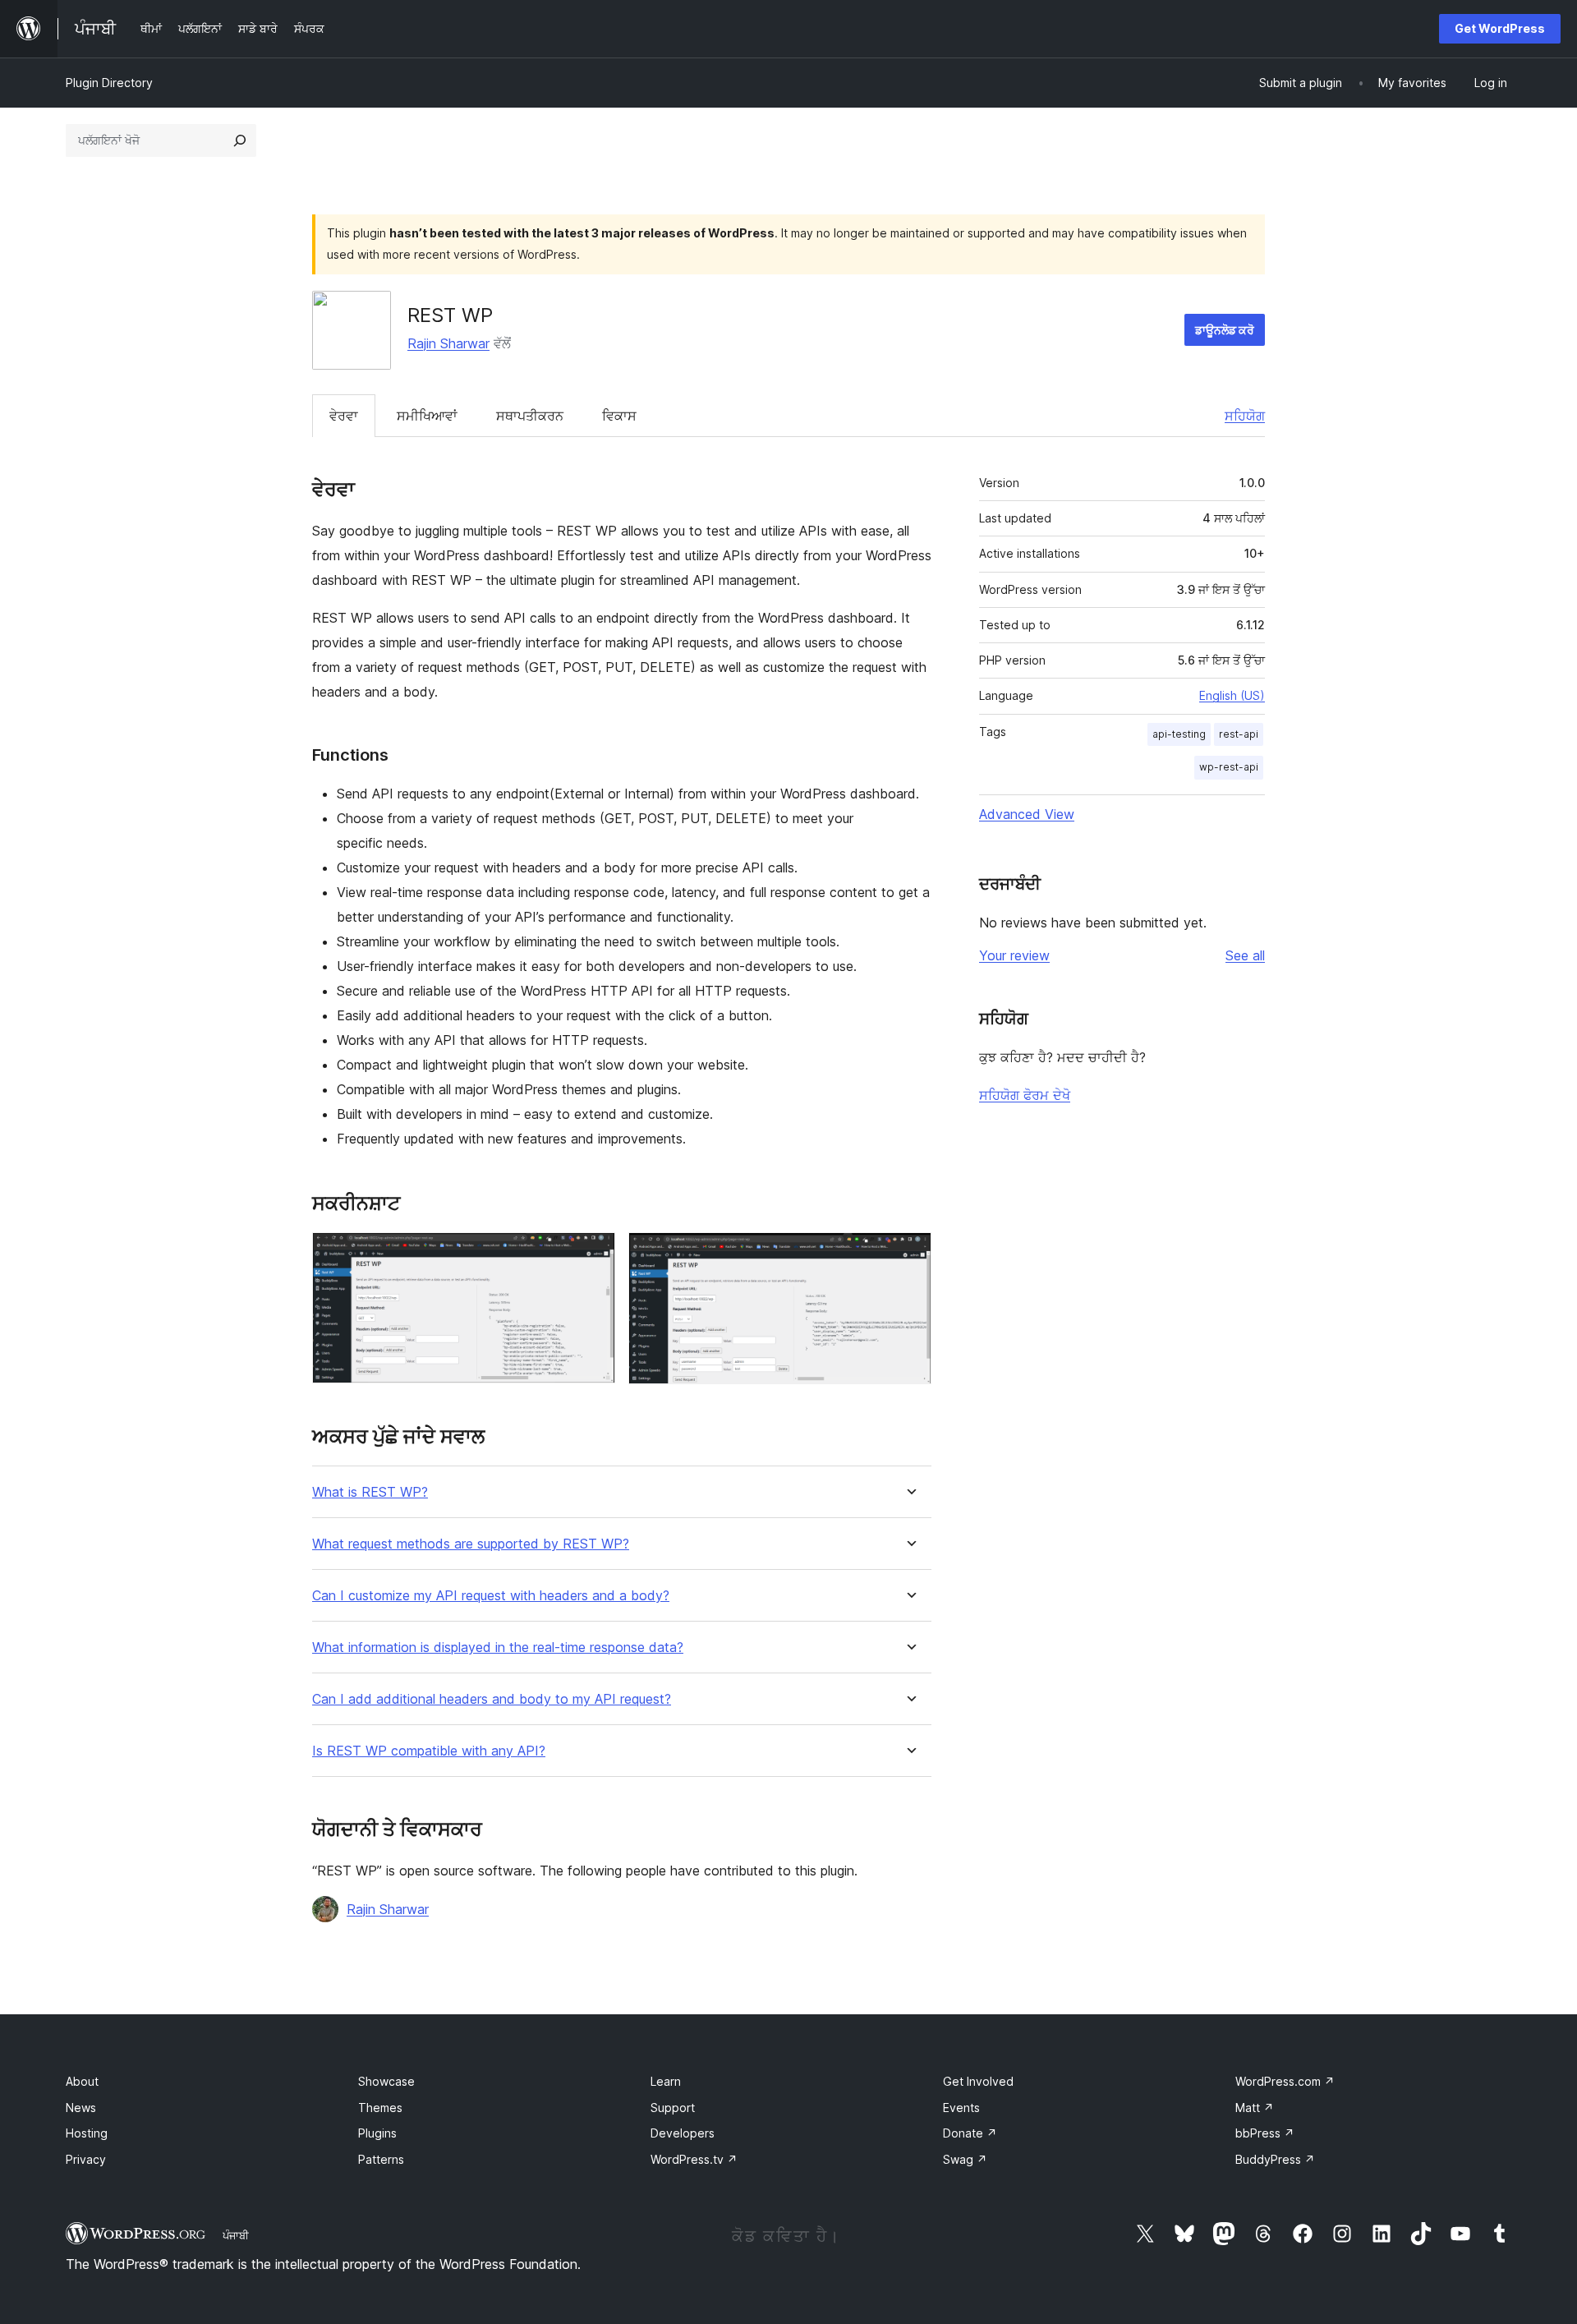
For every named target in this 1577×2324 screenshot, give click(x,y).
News (81, 2108)
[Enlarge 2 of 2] (909, 1254)
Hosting (87, 2133)
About (82, 2081)
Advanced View (1027, 814)
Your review (1014, 955)
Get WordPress (1500, 28)
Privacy (86, 2159)
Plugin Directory (109, 83)
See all (1245, 955)
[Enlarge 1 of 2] (593, 1254)
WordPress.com (1285, 2081)
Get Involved (978, 2081)
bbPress (1265, 2133)
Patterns (381, 2159)
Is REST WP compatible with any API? (429, 1751)
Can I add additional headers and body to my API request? (492, 1699)
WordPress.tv (694, 2159)
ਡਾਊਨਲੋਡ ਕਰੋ (1225, 330)
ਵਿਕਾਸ (619, 416)
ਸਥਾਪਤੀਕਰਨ (530, 416)
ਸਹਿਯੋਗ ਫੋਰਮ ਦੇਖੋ (1025, 1095)
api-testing (1179, 734)
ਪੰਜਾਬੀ (236, 2235)
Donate (970, 2133)
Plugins (377, 2133)
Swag (965, 2159)
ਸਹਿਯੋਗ (1245, 416)
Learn (666, 2081)
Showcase (386, 2081)
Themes (380, 2108)
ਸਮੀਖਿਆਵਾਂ (427, 416)
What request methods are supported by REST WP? (471, 1544)
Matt (1255, 2108)
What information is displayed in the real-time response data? (498, 1648)
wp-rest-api (1229, 767)
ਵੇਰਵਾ (344, 416)
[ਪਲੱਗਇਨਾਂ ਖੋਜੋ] (240, 140)
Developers (683, 2133)
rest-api (1239, 734)
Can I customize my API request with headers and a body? (491, 1596)
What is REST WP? (370, 1492)
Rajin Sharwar (448, 343)
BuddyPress (1275, 2159)
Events (961, 2108)
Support (673, 2108)
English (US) (1232, 695)
